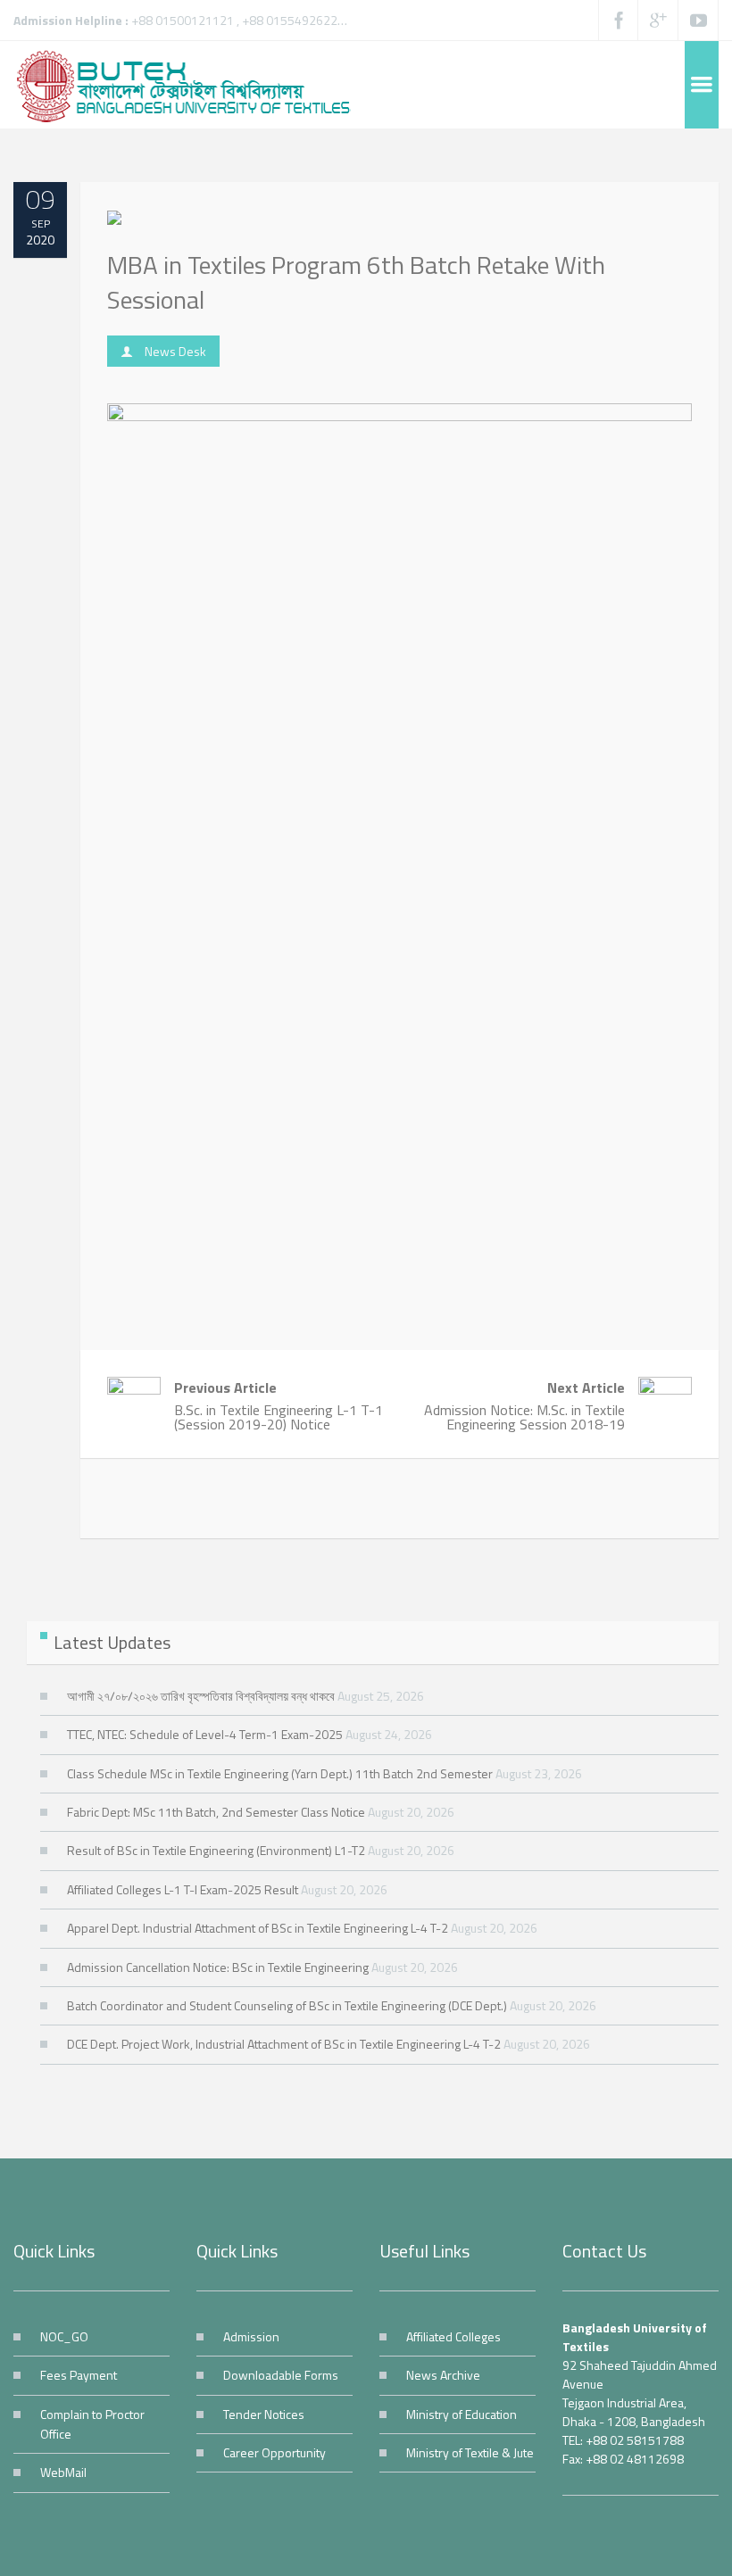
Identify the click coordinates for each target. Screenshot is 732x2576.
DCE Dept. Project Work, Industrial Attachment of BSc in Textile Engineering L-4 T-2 (284, 2044)
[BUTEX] (192, 85)
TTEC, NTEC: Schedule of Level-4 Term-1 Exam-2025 (205, 1734)
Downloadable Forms (281, 2375)
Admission (251, 2336)
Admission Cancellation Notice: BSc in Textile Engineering (218, 1967)
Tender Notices (264, 2414)
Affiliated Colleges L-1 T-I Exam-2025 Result (183, 1889)
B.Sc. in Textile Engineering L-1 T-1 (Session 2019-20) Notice (279, 1406)
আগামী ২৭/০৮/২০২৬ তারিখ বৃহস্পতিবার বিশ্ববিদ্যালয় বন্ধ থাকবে (201, 1696)
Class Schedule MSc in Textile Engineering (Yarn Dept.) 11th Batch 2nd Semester (280, 1773)
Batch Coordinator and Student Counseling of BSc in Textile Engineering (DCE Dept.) (287, 2005)
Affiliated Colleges (453, 2336)
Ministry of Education (462, 2414)
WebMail (63, 2472)
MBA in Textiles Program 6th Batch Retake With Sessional (356, 282)
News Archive (443, 2375)
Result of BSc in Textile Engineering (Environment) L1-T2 (216, 1850)
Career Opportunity (274, 2452)
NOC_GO (64, 2336)
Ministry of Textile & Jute (470, 2452)
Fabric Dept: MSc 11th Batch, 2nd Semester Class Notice (216, 1812)
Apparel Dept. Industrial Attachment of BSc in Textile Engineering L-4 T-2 (258, 1928)
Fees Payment (79, 2375)
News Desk (175, 351)
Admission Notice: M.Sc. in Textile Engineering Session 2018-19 (524, 1406)
